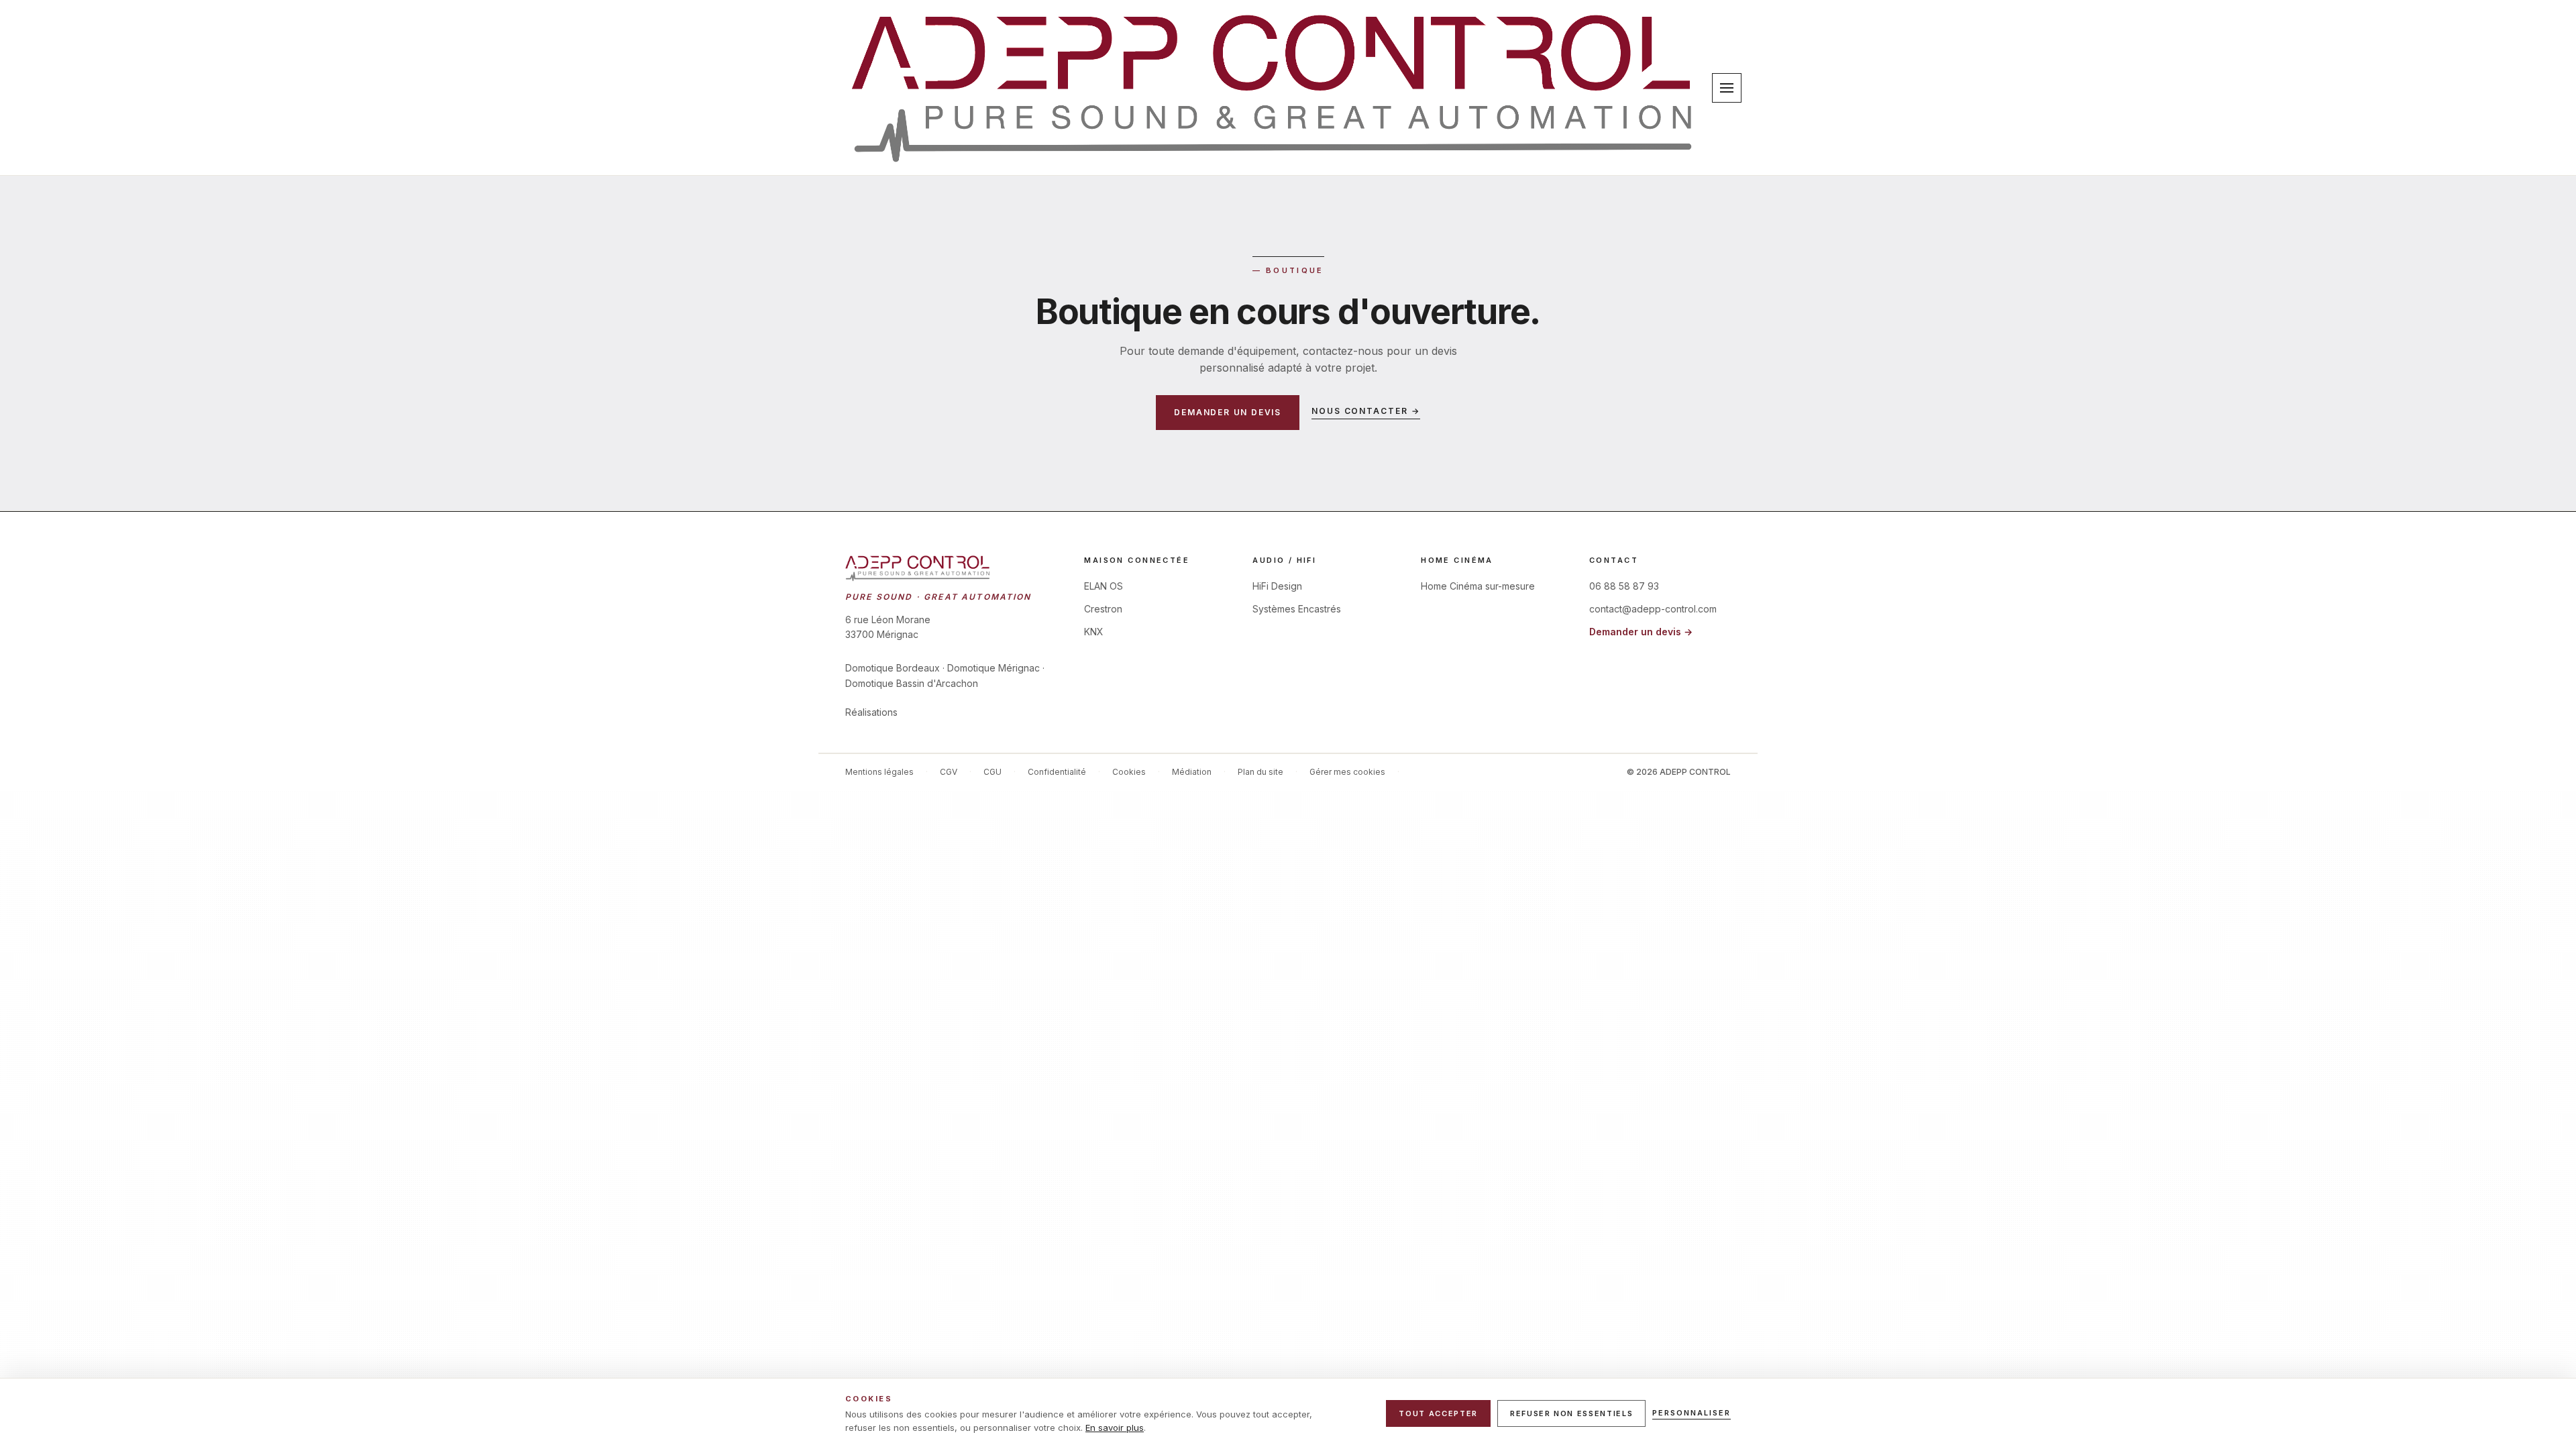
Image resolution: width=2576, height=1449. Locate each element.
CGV (949, 772)
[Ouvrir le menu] (1727, 88)
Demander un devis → (1641, 632)
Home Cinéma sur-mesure (1478, 586)
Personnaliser (1692, 1413)
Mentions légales (879, 772)
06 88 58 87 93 (1624, 586)
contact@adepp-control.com (1653, 609)
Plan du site (1260, 772)
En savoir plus (1115, 1428)
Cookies (1129, 772)
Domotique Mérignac (994, 668)
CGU (992, 772)
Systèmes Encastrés (1297, 609)
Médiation (1192, 772)
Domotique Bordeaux (893, 668)
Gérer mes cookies (1347, 772)
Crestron (1103, 609)
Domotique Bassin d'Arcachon (912, 683)
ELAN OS (1104, 586)
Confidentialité (1057, 772)
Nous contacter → (1366, 411)
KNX (1094, 632)
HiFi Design (1277, 586)
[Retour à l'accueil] (1273, 88)
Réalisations (871, 712)
